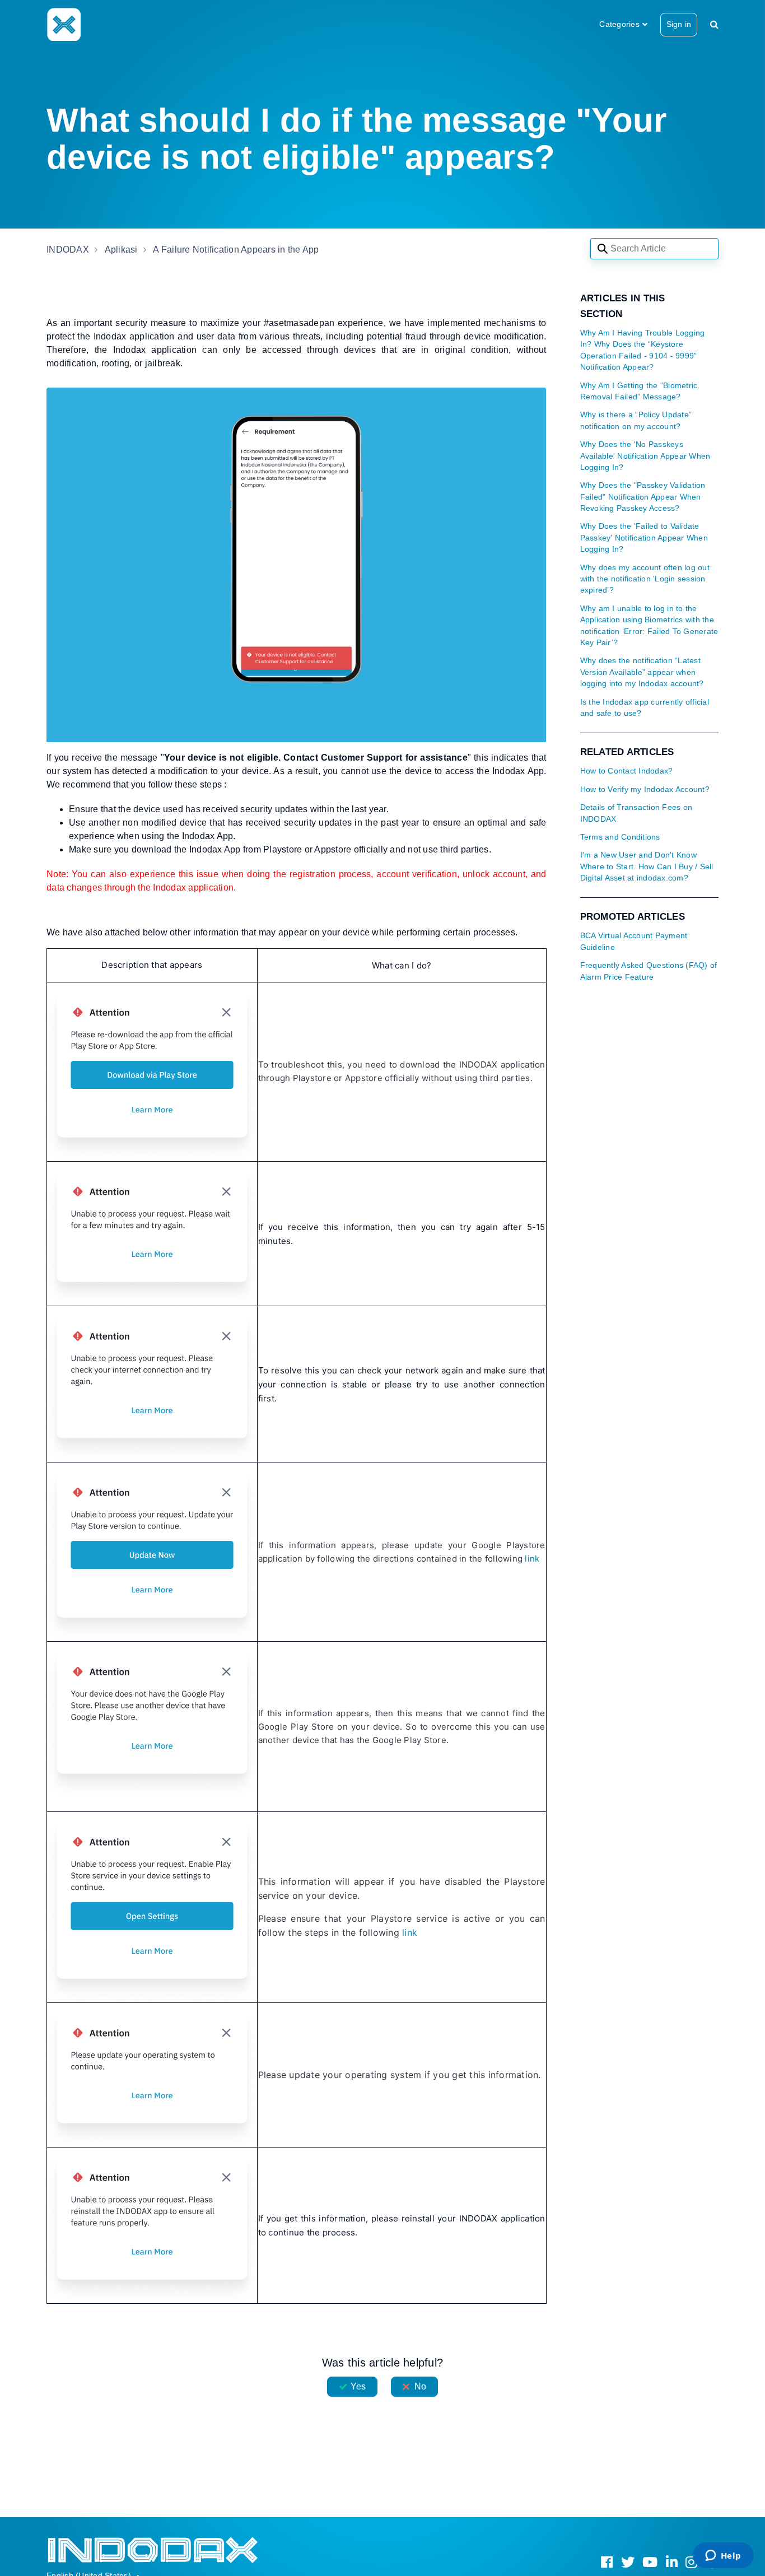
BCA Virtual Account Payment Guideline (634, 941)
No (420, 2386)
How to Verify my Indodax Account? (645, 789)
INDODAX (68, 250)
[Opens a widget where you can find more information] (723, 2556)
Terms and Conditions (620, 837)
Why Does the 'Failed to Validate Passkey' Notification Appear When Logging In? (644, 538)
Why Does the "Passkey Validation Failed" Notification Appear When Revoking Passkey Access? (643, 497)
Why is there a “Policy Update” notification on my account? (636, 420)
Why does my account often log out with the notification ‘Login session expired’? (645, 579)
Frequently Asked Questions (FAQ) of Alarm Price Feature (649, 971)
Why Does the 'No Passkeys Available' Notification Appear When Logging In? (645, 456)
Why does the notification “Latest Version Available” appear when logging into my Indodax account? (642, 672)
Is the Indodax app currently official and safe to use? (645, 708)
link (532, 1559)
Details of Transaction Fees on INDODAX (636, 813)
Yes (358, 2386)
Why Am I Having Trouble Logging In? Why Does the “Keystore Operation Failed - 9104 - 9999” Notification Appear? (643, 350)
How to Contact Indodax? (627, 771)
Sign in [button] (679, 24)
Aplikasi (121, 250)
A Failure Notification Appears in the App (236, 250)
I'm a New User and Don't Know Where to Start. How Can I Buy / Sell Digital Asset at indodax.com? (647, 867)
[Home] (64, 24)
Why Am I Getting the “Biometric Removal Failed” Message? (639, 391)
